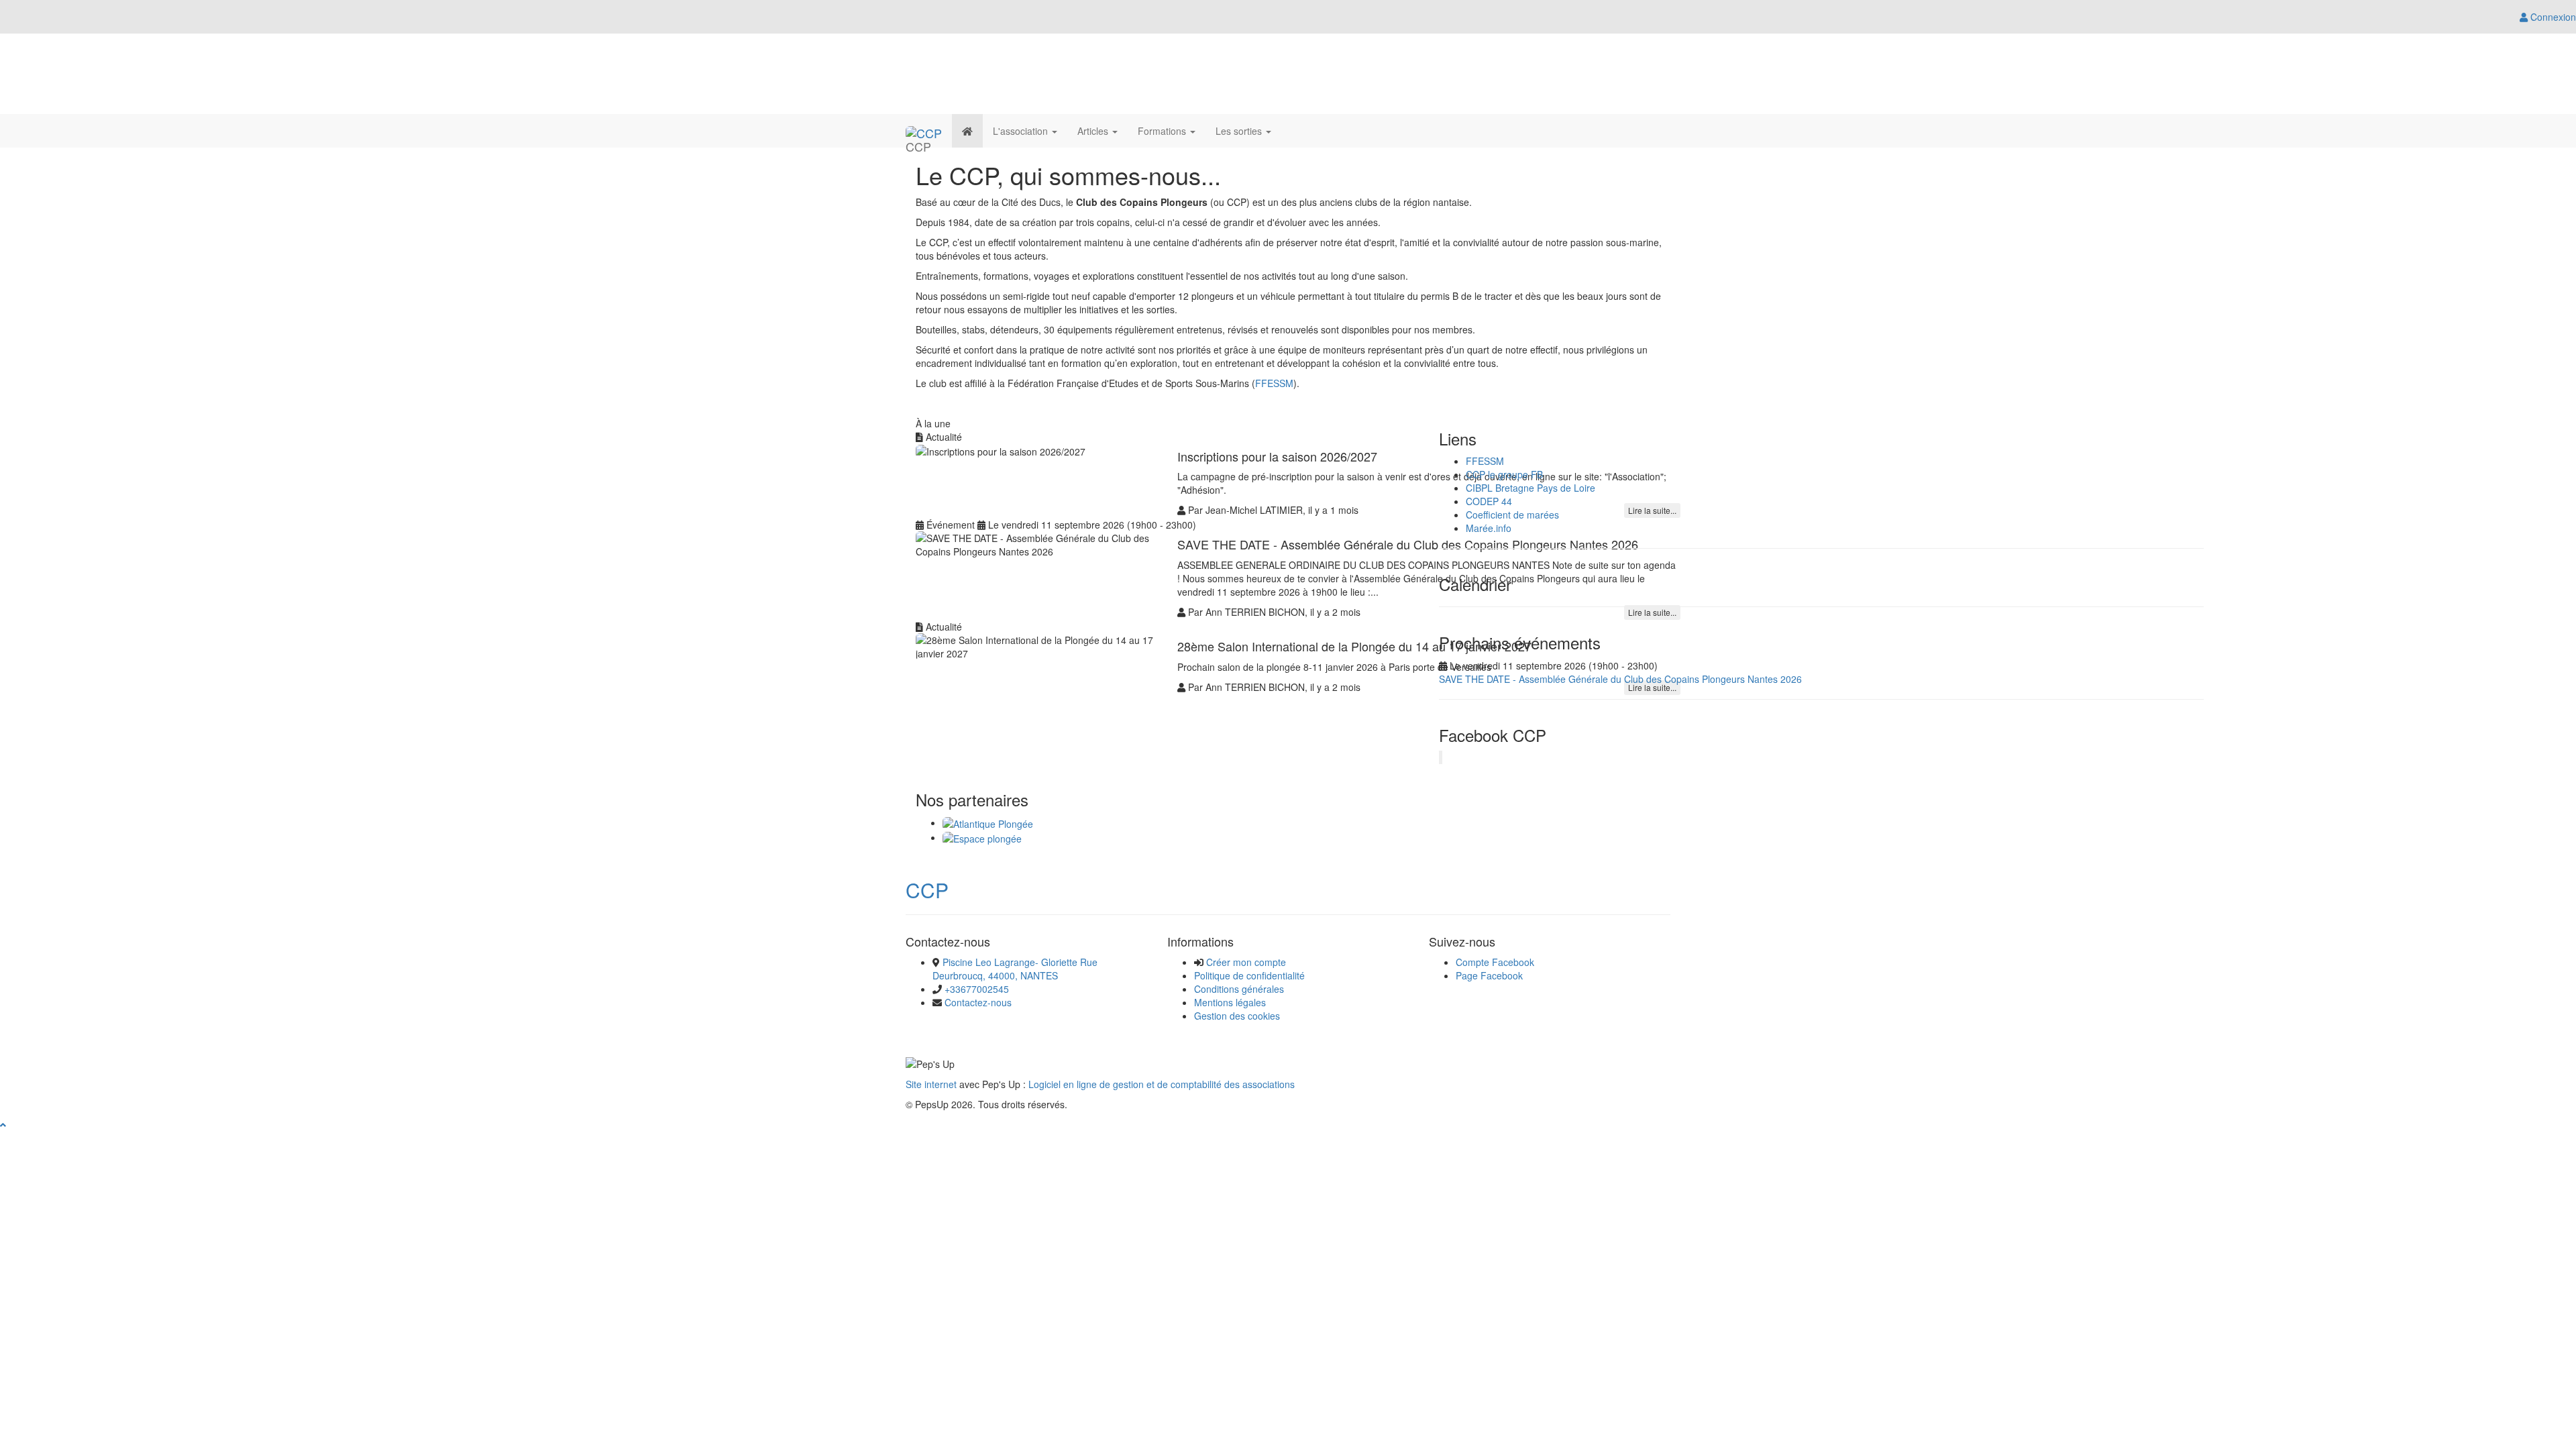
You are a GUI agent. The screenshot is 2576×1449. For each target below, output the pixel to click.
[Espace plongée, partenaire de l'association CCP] (982, 837)
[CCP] (924, 131)
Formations (1163, 131)
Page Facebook (1489, 975)
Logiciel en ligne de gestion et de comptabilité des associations (1162, 1084)
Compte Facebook (1495, 962)
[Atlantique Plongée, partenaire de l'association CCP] (988, 822)
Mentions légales (1230, 1002)
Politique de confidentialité (1249, 975)
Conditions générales (1239, 989)
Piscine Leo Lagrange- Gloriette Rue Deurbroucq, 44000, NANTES (1015, 969)
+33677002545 (977, 989)
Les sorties (1240, 131)
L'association (1022, 131)
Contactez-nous (978, 1002)
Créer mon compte (1246, 962)
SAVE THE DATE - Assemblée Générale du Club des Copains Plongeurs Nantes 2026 (1620, 679)
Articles (1094, 131)
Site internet (931, 1084)
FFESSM (1274, 383)
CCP (927, 890)
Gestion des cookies (1237, 1016)
